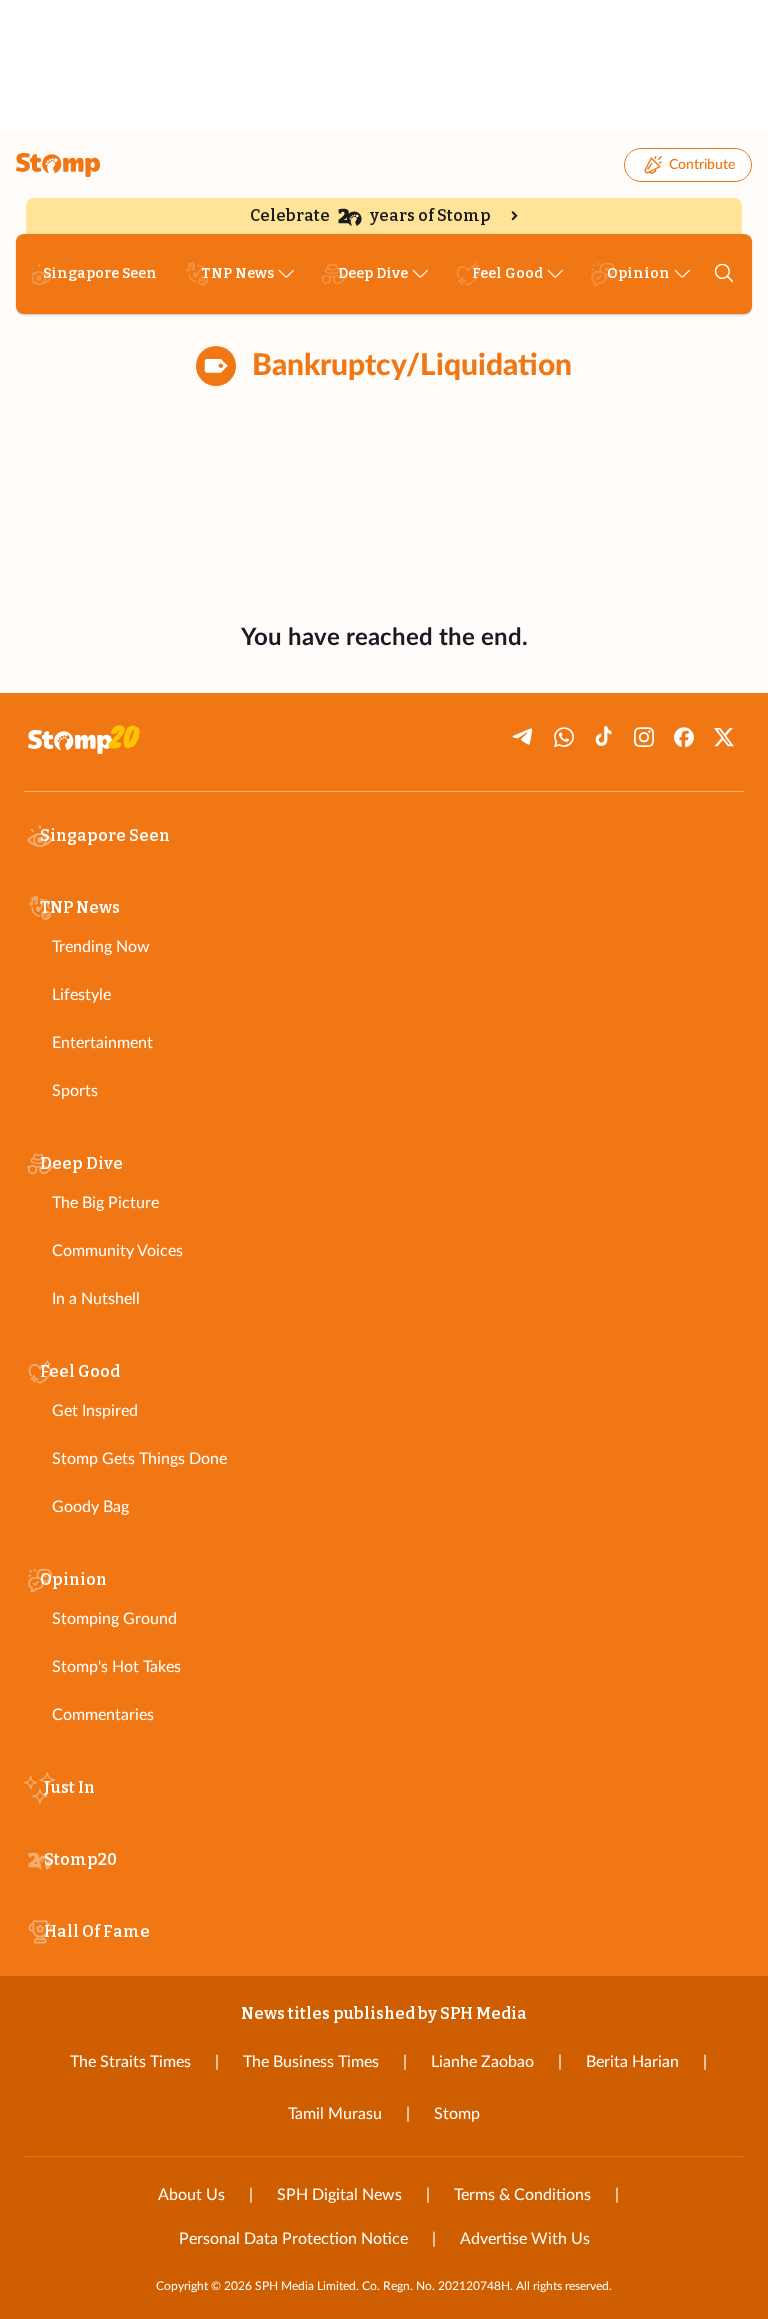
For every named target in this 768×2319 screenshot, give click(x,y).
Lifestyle (81, 995)
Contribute (702, 165)
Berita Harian (632, 2062)
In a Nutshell (96, 1299)
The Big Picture (105, 1203)
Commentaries (103, 1715)
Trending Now (101, 947)
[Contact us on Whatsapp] (564, 737)
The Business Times (311, 2062)
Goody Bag (90, 1507)
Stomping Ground (114, 1619)
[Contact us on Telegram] (524, 737)
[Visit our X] (724, 737)
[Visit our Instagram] (644, 737)
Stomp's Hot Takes (116, 1667)
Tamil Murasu (335, 2114)
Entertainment (102, 1043)
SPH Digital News (339, 2195)
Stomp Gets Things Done (139, 1459)
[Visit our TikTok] (604, 737)
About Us (191, 2195)
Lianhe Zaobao (482, 2062)
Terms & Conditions (522, 2195)
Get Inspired (95, 1411)
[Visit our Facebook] (684, 737)
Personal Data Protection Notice (293, 2239)
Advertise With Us (525, 2239)
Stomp (457, 2114)
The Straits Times (130, 2062)
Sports (75, 1091)
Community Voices (117, 1251)
